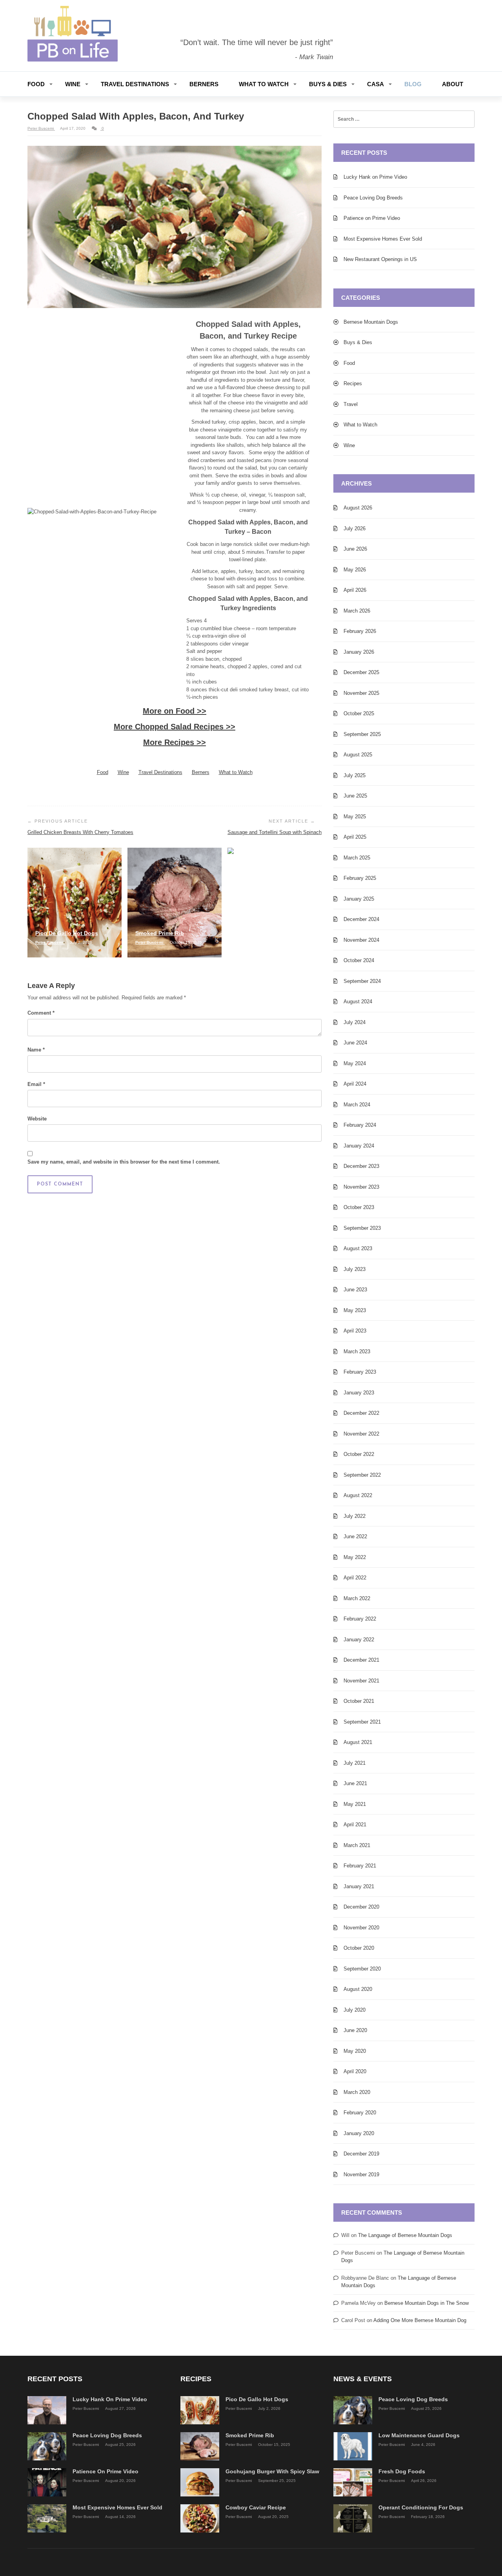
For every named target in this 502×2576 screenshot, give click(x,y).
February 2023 (360, 1372)
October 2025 (359, 713)
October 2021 (359, 1701)
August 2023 (358, 1248)
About (453, 84)
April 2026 (355, 590)
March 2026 (357, 611)
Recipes (353, 383)
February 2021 (360, 1866)
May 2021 (355, 1804)
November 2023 (361, 1187)
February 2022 (360, 1619)
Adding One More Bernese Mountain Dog (420, 2320)
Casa (376, 84)
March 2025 (357, 858)
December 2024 (361, 919)
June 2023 (355, 1290)
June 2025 (355, 796)
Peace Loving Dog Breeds (373, 198)
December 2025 (361, 672)
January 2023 (359, 1393)
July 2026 (355, 528)
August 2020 (358, 1989)
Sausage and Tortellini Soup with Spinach (275, 832)
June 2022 (355, 1536)
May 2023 (355, 1310)
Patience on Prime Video (372, 218)
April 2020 (355, 2071)
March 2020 (357, 2092)
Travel (351, 404)
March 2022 (357, 1598)
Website (37, 1119)
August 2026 (358, 508)
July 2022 (355, 1516)
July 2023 (355, 1269)
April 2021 (355, 1825)
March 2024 (357, 1105)
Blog (413, 84)
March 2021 (357, 1845)
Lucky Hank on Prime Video (375, 177)
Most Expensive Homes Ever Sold (383, 239)
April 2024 (355, 1084)
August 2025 (358, 755)
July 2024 (355, 1022)
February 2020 (360, 2113)
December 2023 (361, 1166)
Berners (204, 84)
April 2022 (355, 1578)
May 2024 (355, 1063)
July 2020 (355, 2010)
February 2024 (360, 1125)
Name (36, 1050)
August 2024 (358, 1002)
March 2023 (357, 1351)
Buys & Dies (328, 84)
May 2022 (355, 1557)
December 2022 (361, 1413)
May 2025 (355, 817)
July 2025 (355, 775)
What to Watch (264, 84)
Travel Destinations (135, 84)
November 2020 (361, 1928)
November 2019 (361, 2174)
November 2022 (361, 1434)
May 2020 (355, 2051)
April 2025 (355, 837)
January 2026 (359, 652)
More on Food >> (175, 711)
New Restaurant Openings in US (380, 259)
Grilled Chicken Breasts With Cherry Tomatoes (80, 832)
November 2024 (361, 940)
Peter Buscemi (41, 128)
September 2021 (362, 1722)
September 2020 (362, 1969)
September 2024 (362, 981)
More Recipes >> (175, 742)
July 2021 (355, 1763)
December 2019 (361, 2154)
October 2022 (359, 1454)
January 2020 (359, 2133)
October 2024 (359, 960)
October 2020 (359, 1948)
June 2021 (355, 1783)
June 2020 (355, 2030)
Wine (73, 84)
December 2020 (361, 1907)
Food (36, 84)
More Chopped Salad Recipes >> (175, 727)
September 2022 (362, 1475)
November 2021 (361, 1681)
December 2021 (361, 1660)
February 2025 (360, 878)
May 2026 (355, 570)
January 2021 (359, 1886)
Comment (41, 1013)
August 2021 (358, 1742)
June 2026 (355, 549)
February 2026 (360, 631)
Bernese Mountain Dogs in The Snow (427, 2303)
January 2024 (359, 1146)
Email (36, 1084)
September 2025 (362, 734)
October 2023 (359, 1207)
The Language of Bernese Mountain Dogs (405, 2235)
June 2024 (355, 1043)
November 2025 (361, 693)
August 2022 (358, 1495)
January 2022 (359, 1640)
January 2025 (359, 899)
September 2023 (362, 1228)
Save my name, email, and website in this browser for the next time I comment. (124, 1162)
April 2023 (355, 1331)
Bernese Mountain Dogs (371, 322)
